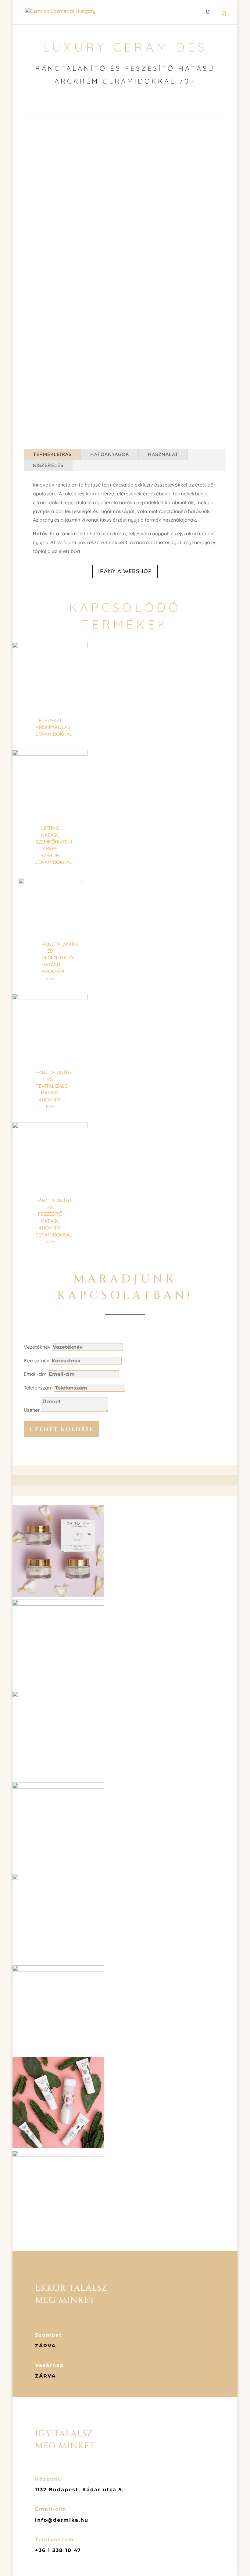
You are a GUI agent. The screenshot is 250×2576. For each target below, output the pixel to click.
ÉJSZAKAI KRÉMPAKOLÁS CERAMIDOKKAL (54, 727)
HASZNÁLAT (163, 454)
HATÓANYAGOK (110, 454)
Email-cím (35, 1374)
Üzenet (32, 1410)
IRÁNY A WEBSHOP (125, 571)
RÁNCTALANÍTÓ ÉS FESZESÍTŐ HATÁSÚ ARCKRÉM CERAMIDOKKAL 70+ (54, 1221)
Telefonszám (38, 1388)
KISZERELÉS (48, 465)
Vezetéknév (37, 1347)
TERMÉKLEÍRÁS (52, 454)
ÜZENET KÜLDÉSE (61, 1430)
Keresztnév (37, 1361)
